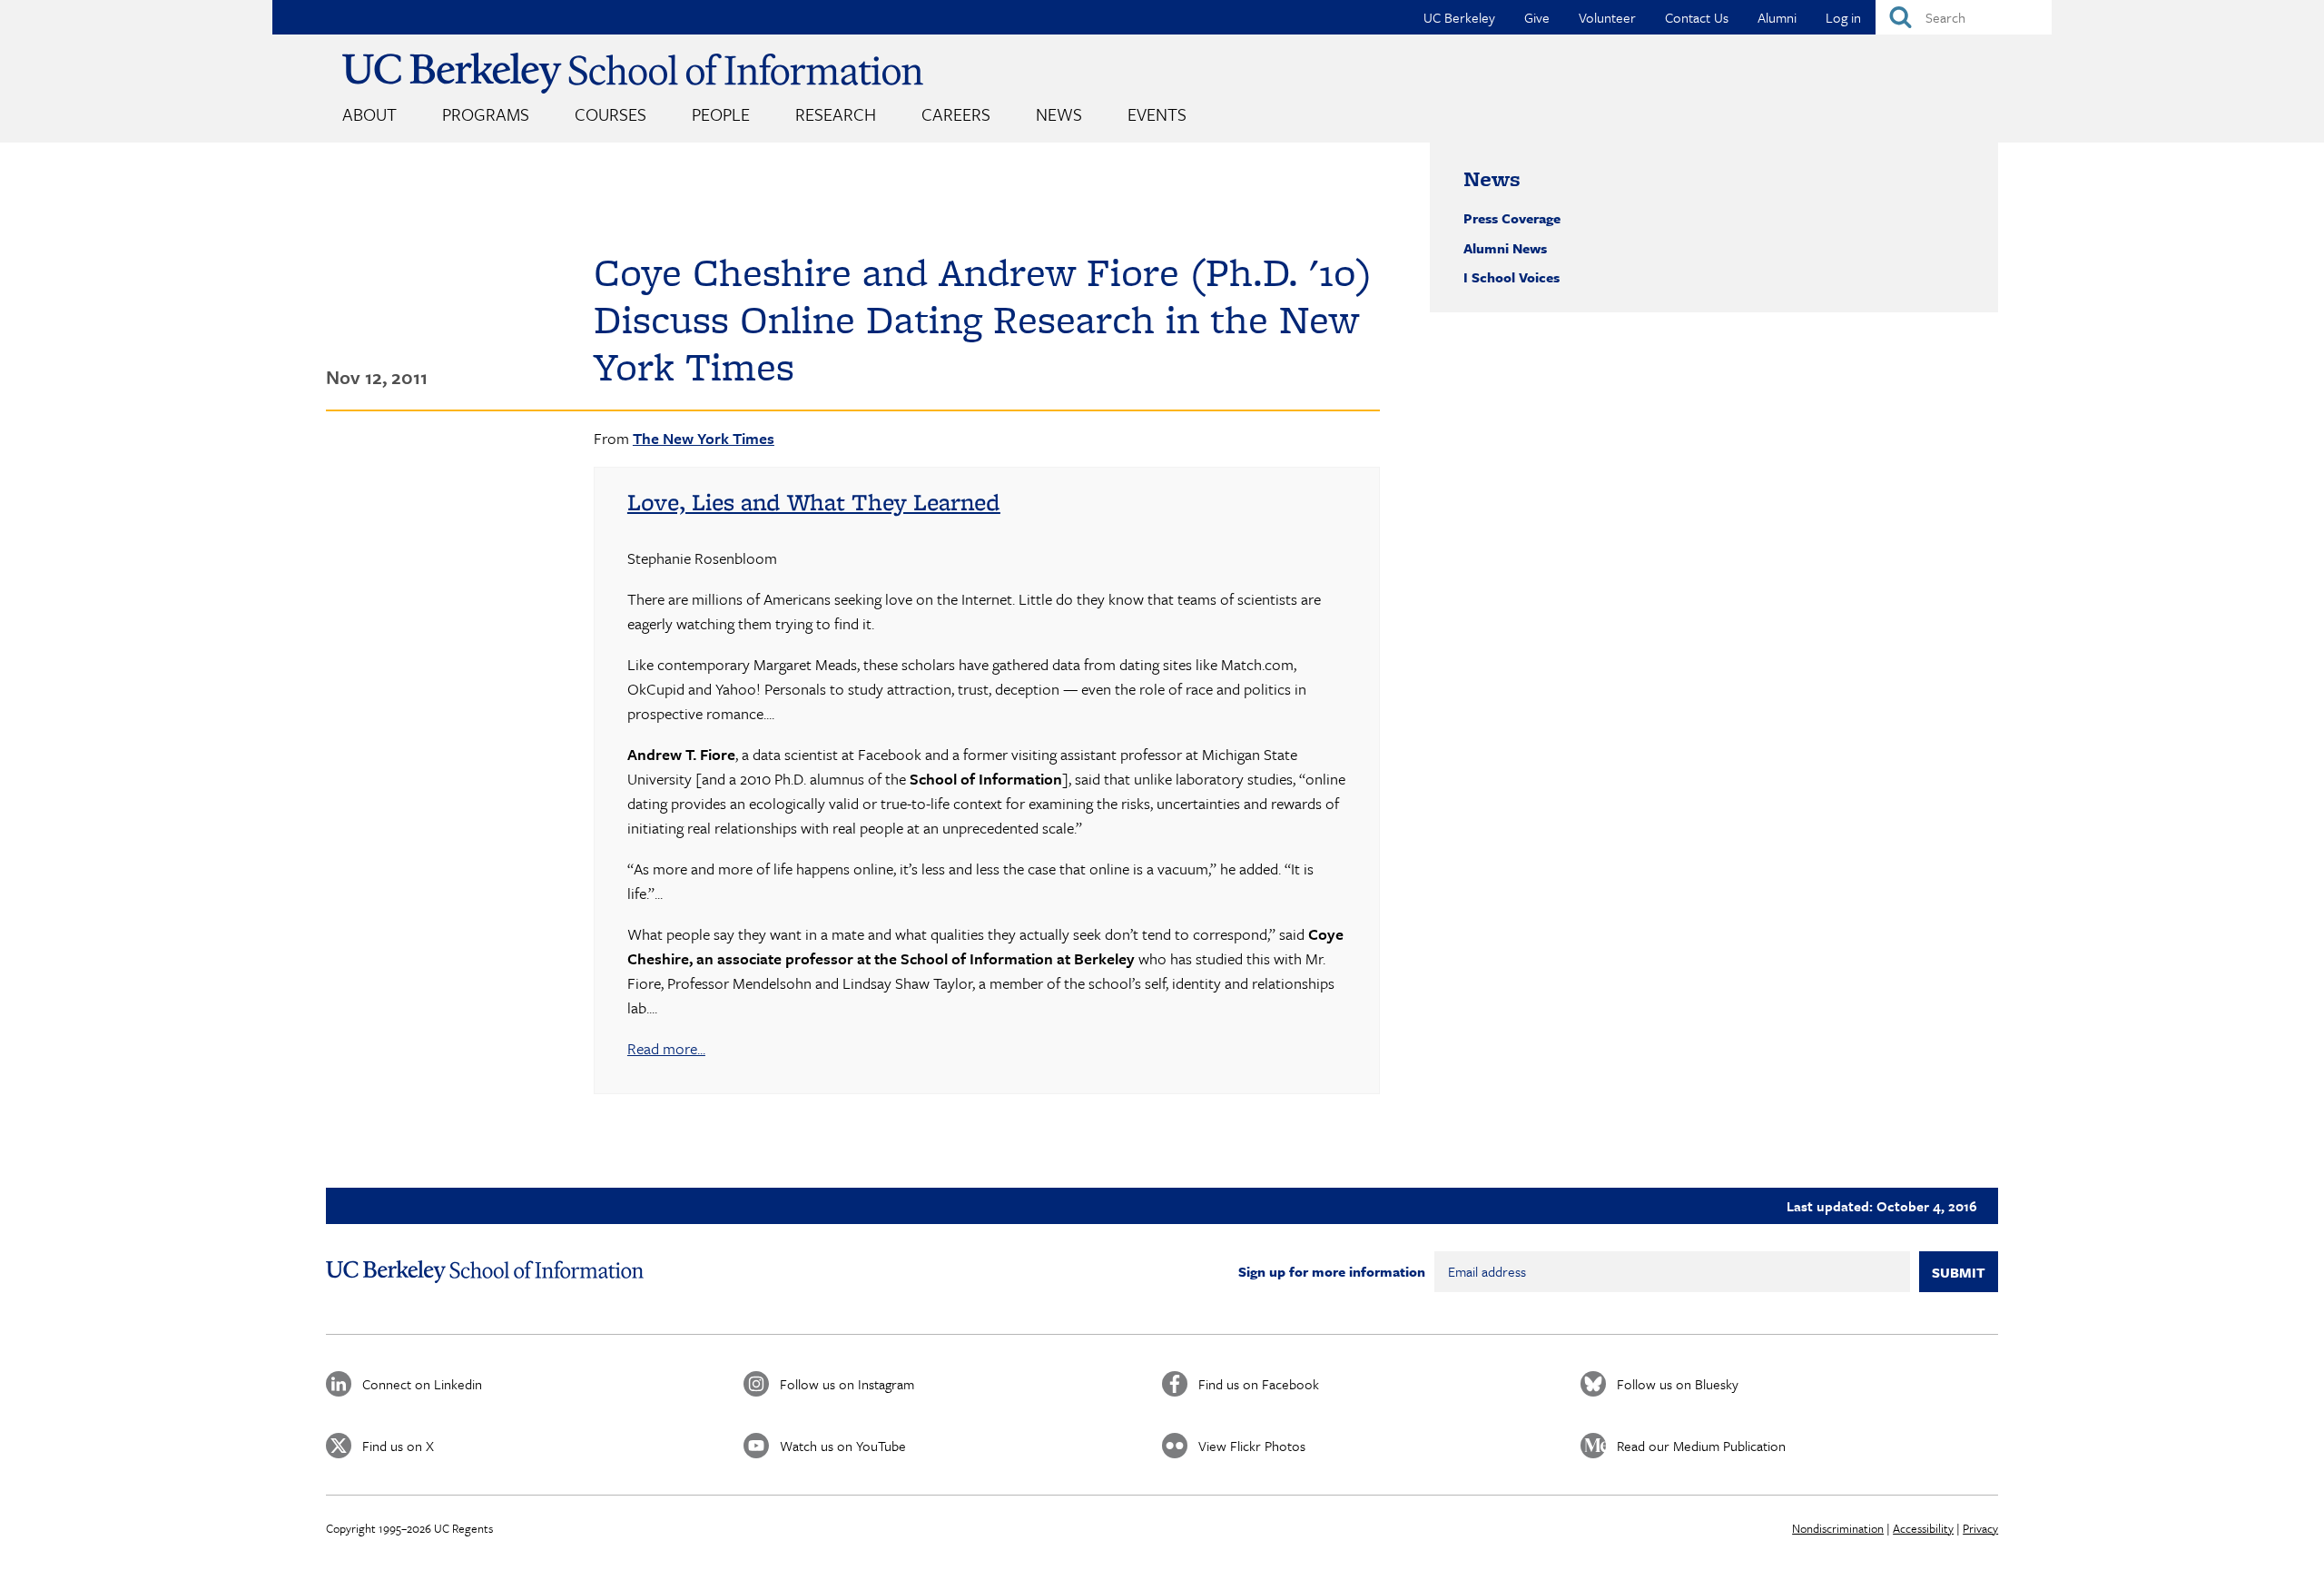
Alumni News (1505, 248)
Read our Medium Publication (1701, 1446)
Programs (486, 114)
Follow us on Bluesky (1678, 1384)
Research (836, 114)
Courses (611, 114)
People (721, 114)
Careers (956, 114)
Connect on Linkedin (422, 1384)
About (369, 114)
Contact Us (1697, 17)
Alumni (1777, 17)
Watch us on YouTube (843, 1446)
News (1059, 114)
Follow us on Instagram (847, 1384)
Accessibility (1923, 1528)
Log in (1843, 17)
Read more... (666, 1048)
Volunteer (1607, 17)
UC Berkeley (1459, 17)
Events (1157, 114)
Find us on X (398, 1446)
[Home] (633, 73)
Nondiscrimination (1838, 1528)
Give (1537, 17)
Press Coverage (1512, 218)
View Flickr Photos (1252, 1446)
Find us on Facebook (1259, 1384)
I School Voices (1512, 277)
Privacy (1980, 1528)
